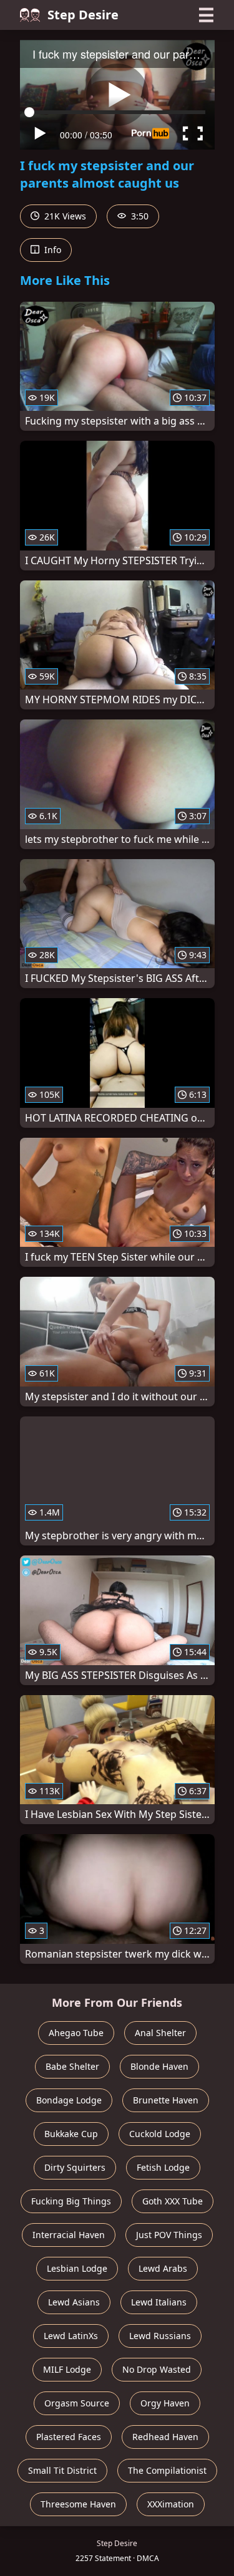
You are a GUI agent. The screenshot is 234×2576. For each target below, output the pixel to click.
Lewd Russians (160, 2336)
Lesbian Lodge (77, 2268)
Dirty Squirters (75, 2167)
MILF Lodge (67, 2369)
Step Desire (83, 15)
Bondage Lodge (69, 2100)
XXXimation (171, 2504)
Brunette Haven (166, 2100)
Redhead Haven (165, 2437)
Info (51, 250)
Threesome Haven (78, 2504)
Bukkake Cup (71, 2134)
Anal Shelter (160, 2033)
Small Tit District (62, 2470)
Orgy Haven (165, 2403)
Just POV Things (169, 2235)
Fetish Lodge (163, 2167)
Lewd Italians (159, 2302)
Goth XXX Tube (173, 2201)
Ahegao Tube (76, 2033)
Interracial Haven (69, 2235)
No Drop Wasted (157, 2369)
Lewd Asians (74, 2302)
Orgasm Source (77, 2403)
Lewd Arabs (163, 2268)
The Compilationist (167, 2470)
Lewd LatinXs (71, 2336)
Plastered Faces (69, 2437)
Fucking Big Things (71, 2201)
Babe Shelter (72, 2066)
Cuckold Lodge (160, 2134)
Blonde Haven (159, 2066)
